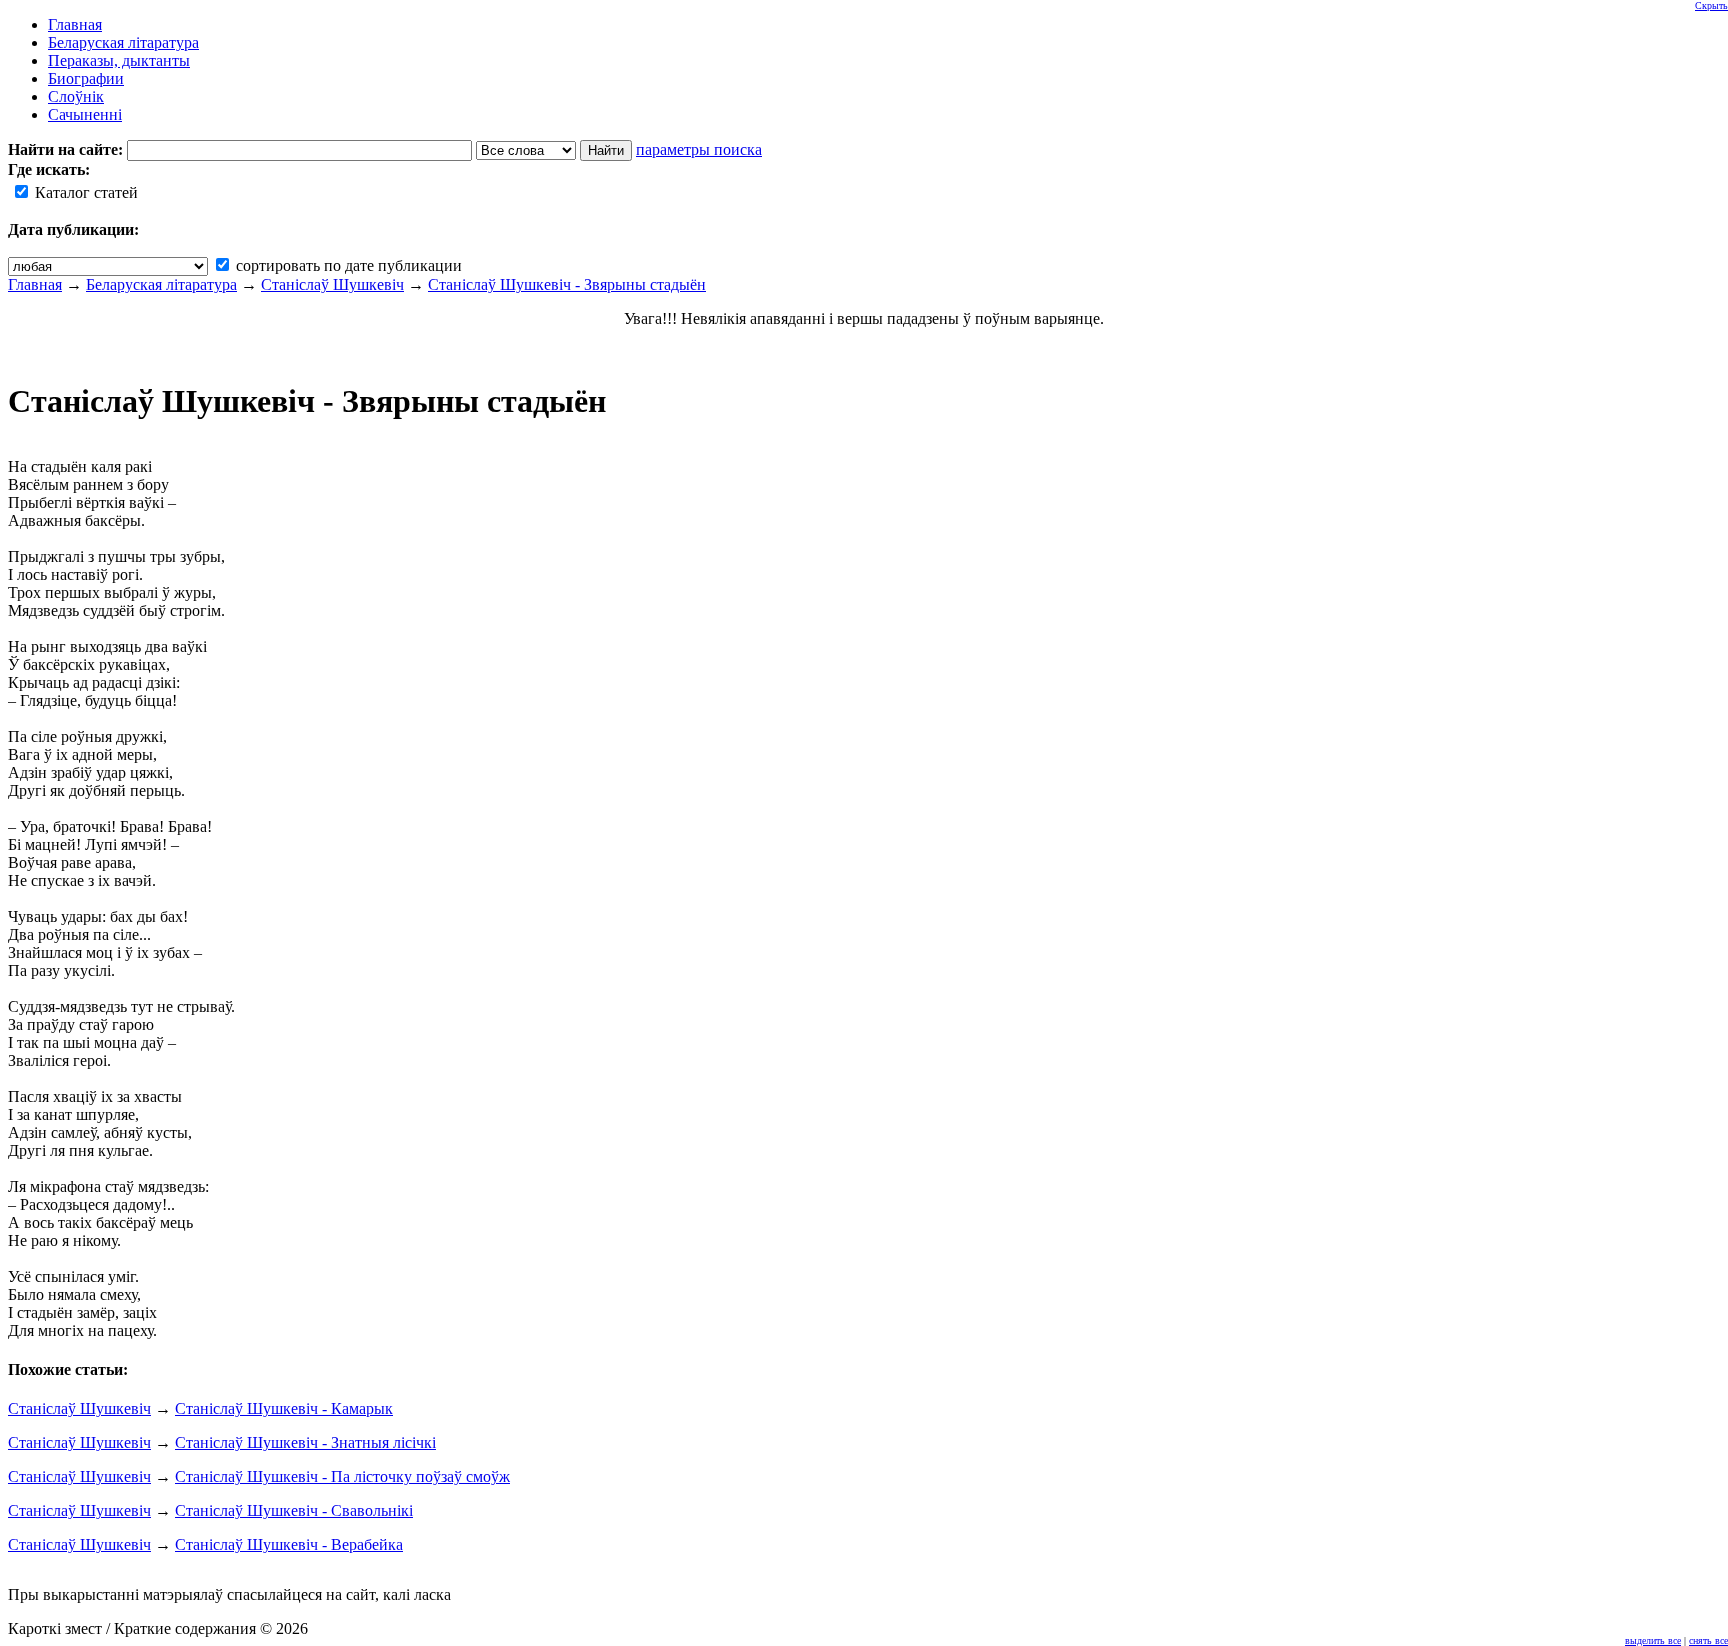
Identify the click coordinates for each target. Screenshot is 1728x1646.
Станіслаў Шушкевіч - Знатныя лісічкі (305, 1442)
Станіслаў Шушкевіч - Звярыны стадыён (567, 284)
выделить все (1653, 1640)
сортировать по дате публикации (347, 265)
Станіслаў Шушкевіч (332, 284)
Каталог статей (84, 192)
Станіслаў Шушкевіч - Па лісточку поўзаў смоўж (342, 1476)
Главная (35, 284)
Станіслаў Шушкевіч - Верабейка (289, 1544)
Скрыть (1711, 5)
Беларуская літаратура (161, 284)
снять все (1708, 1640)
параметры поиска (699, 149)
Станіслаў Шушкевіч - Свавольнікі (294, 1510)
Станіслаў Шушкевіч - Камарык (284, 1408)
